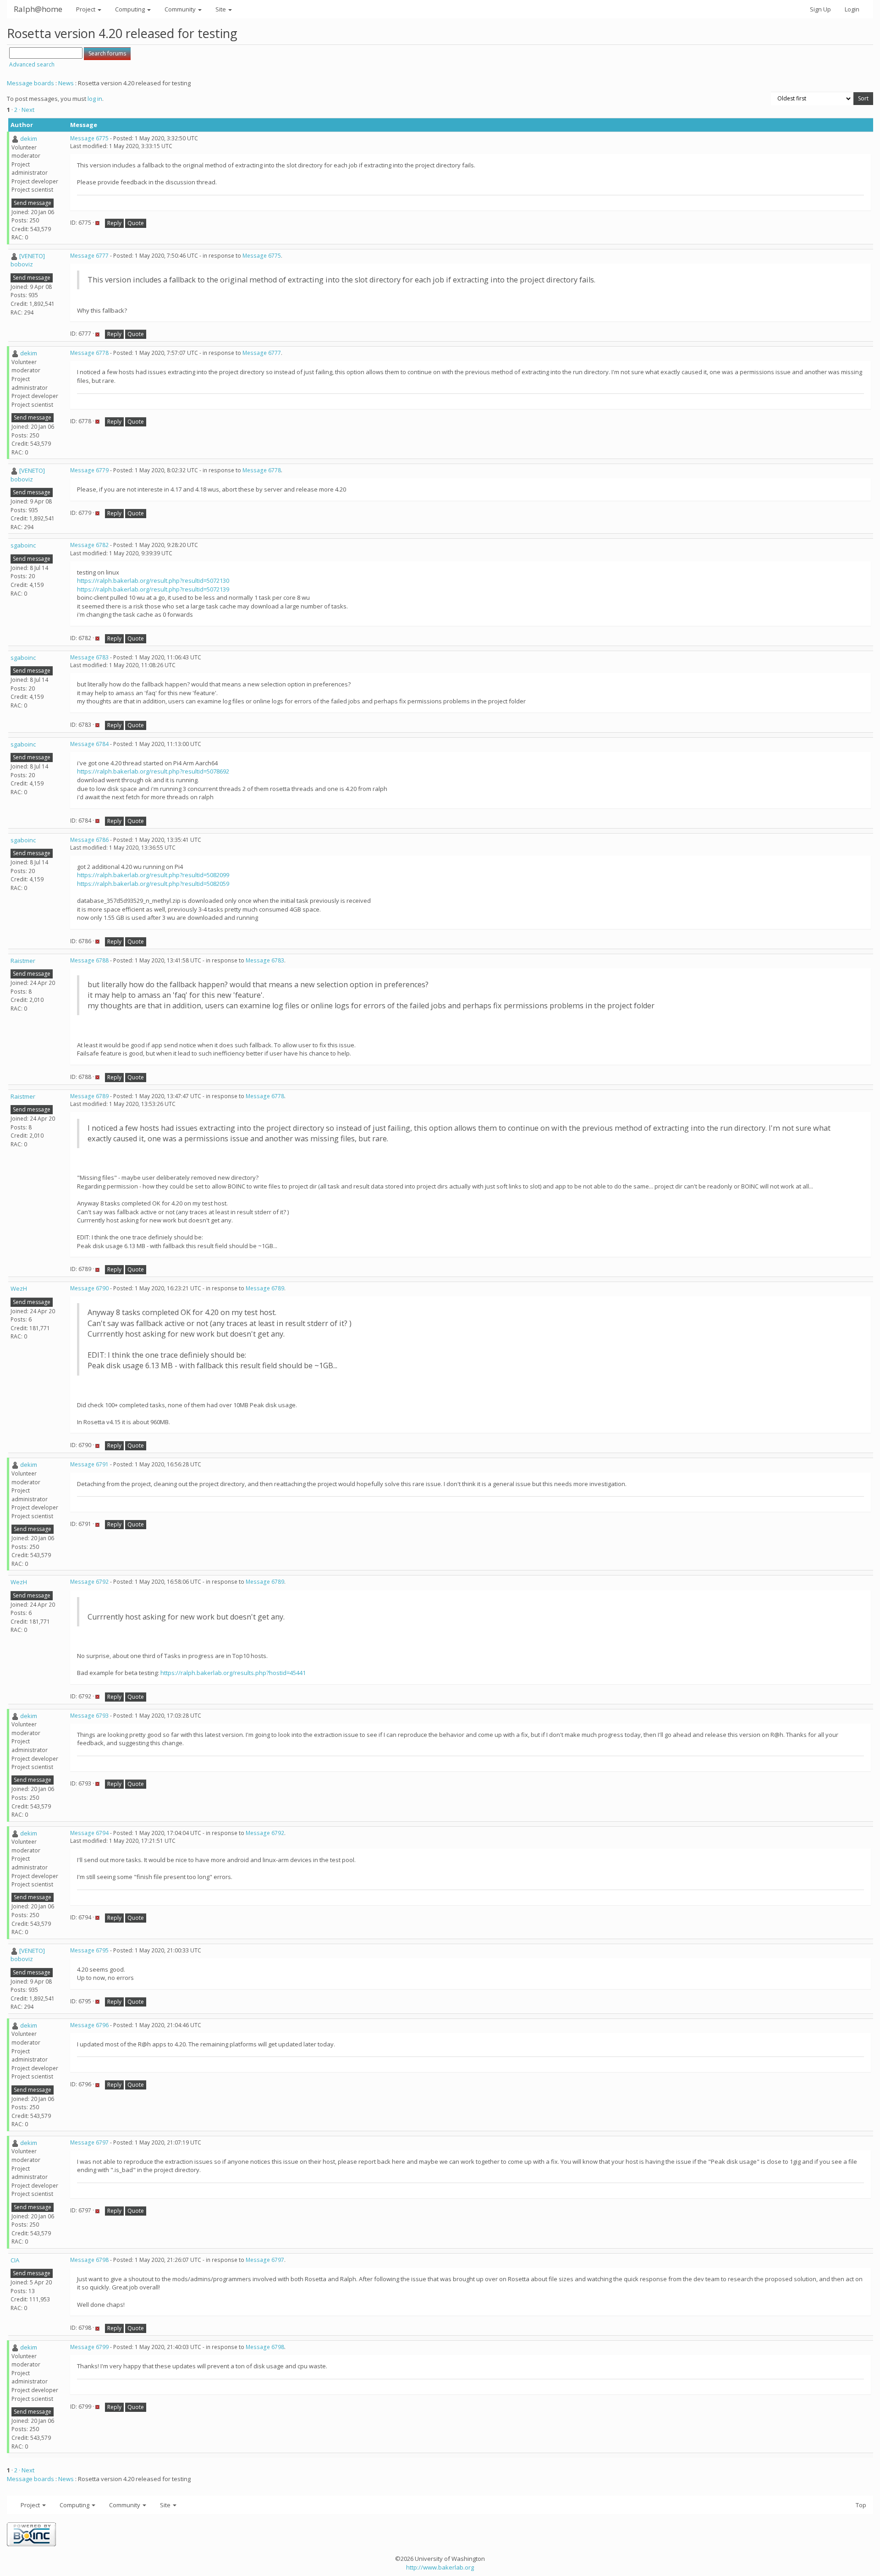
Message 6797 (89, 2142)
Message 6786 (89, 840)
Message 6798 (89, 2260)
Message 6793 (89, 1716)
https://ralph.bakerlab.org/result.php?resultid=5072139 (153, 589)
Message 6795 (89, 1950)
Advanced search (32, 64)
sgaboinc (23, 545)
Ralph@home (38, 9)
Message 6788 (89, 960)
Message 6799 (89, 2347)
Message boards (30, 83)
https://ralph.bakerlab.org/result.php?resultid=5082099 (153, 875)
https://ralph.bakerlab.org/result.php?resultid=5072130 (153, 580)
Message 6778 (89, 353)
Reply (114, 223)
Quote (136, 223)
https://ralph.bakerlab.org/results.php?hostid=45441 (233, 1673)
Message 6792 (89, 1582)
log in (95, 99)
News (66, 83)
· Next (27, 110)
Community (181, 9)
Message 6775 (89, 138)
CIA (15, 2260)
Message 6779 (89, 470)
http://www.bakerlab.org (440, 2567)
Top (861, 2505)
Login (852, 9)
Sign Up (820, 9)
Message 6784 (89, 744)
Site (221, 9)
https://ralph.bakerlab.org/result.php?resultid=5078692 (153, 771)
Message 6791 (89, 1464)
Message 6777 (89, 256)
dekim (29, 138)
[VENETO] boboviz (28, 260)
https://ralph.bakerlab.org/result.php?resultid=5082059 (153, 884)
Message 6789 (89, 1096)
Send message (33, 203)
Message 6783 (89, 657)
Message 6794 (89, 1833)
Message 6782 (89, 545)
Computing (131, 9)
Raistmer (23, 961)
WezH (19, 1288)
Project (86, 9)
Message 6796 (89, 2025)
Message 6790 (89, 1288)
